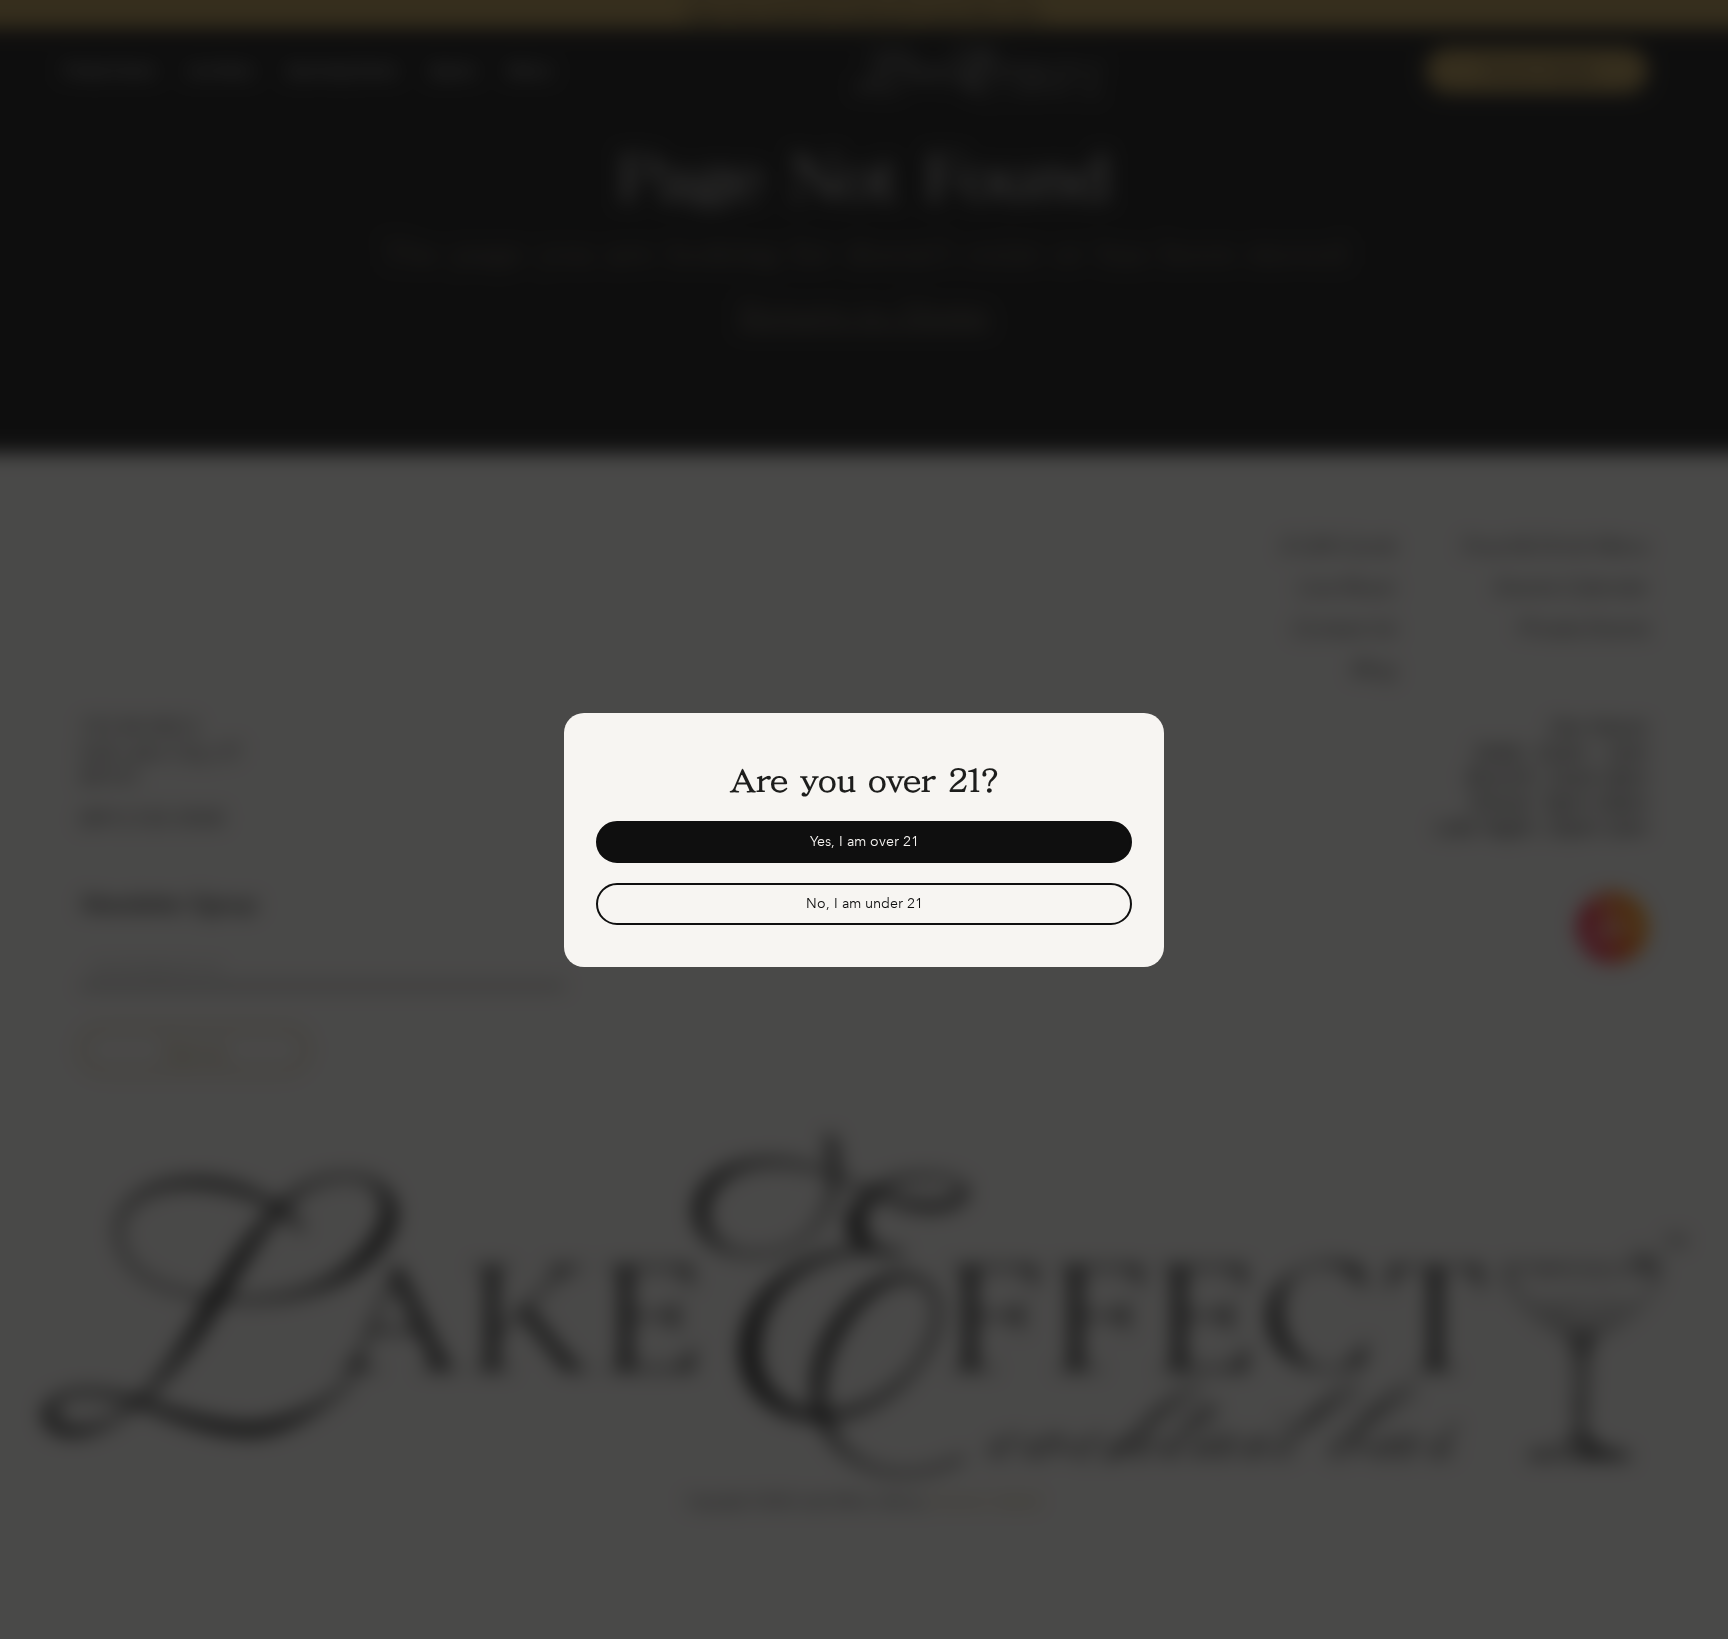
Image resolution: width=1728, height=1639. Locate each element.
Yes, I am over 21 (864, 841)
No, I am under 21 (864, 903)
